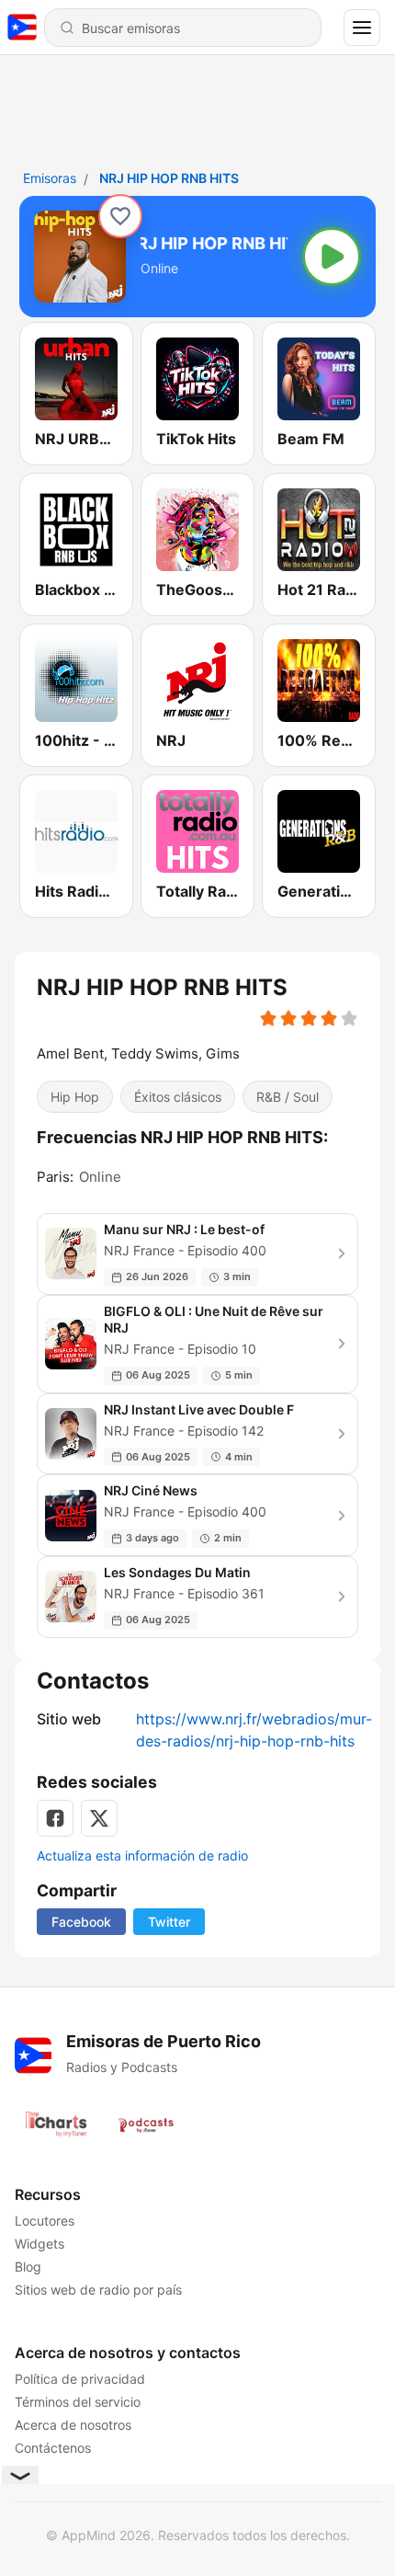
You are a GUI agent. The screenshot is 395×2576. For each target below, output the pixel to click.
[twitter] (99, 1818)
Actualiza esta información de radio (142, 1855)
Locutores (45, 2221)
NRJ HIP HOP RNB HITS (169, 178)
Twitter (169, 1922)
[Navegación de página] (362, 28)
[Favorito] (120, 216)
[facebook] (55, 1818)
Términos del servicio (78, 2402)
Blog (28, 2267)
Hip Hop (75, 1097)
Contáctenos (53, 2448)
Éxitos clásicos (178, 1097)
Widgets (39, 2244)
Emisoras (50, 178)
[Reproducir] (332, 257)
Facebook (81, 1922)
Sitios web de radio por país (98, 2290)
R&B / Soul (288, 1097)
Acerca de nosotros (73, 2425)
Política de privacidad (80, 2379)
